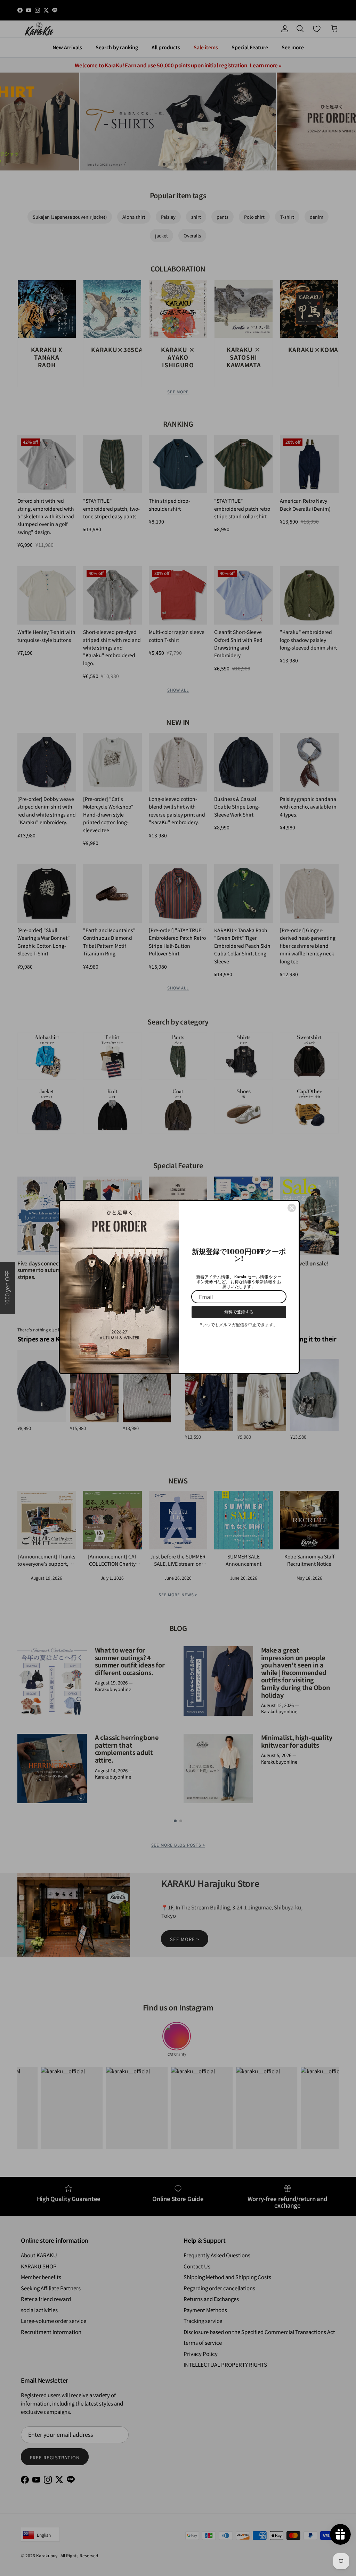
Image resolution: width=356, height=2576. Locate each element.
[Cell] (292, 1205)
